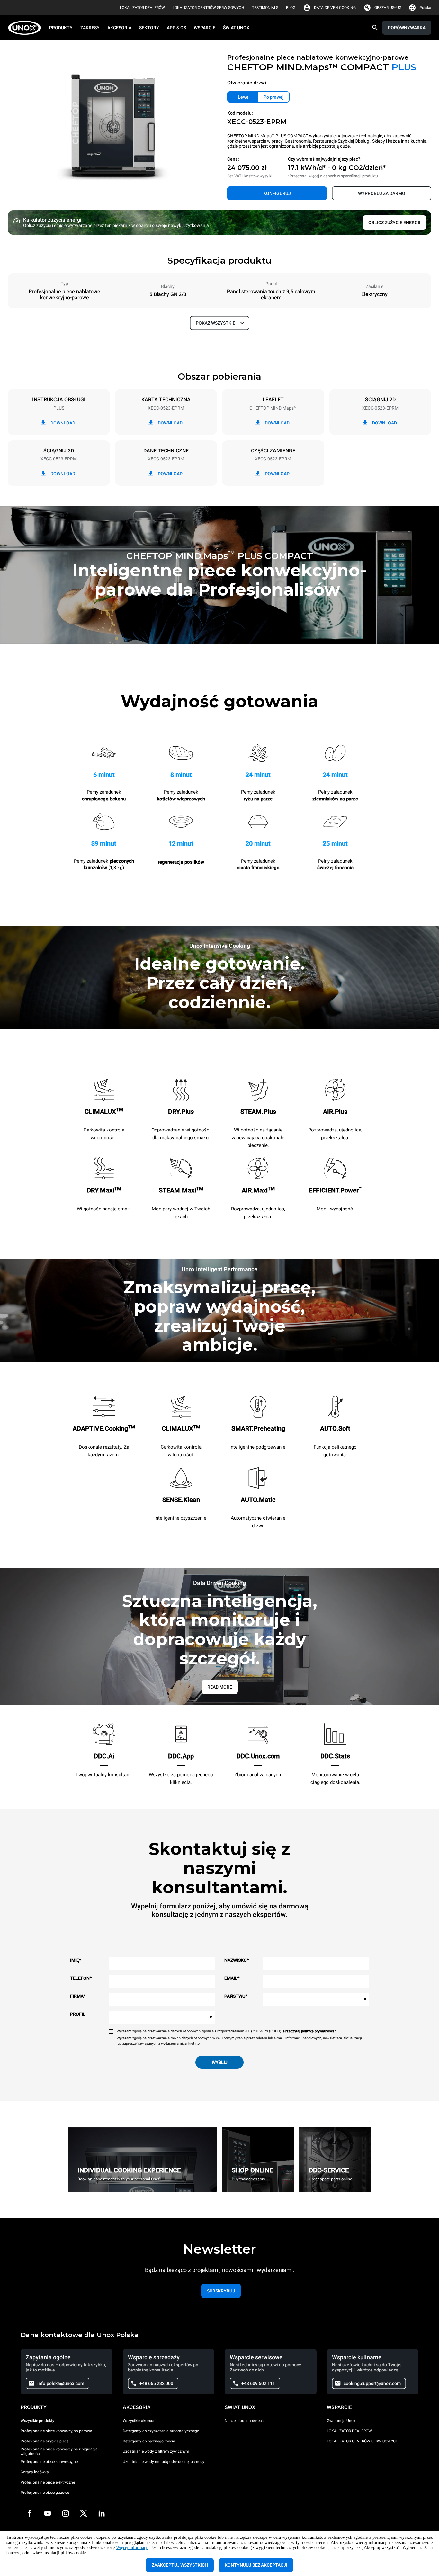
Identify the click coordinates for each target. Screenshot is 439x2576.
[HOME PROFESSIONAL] (27, 28)
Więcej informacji (132, 2548)
